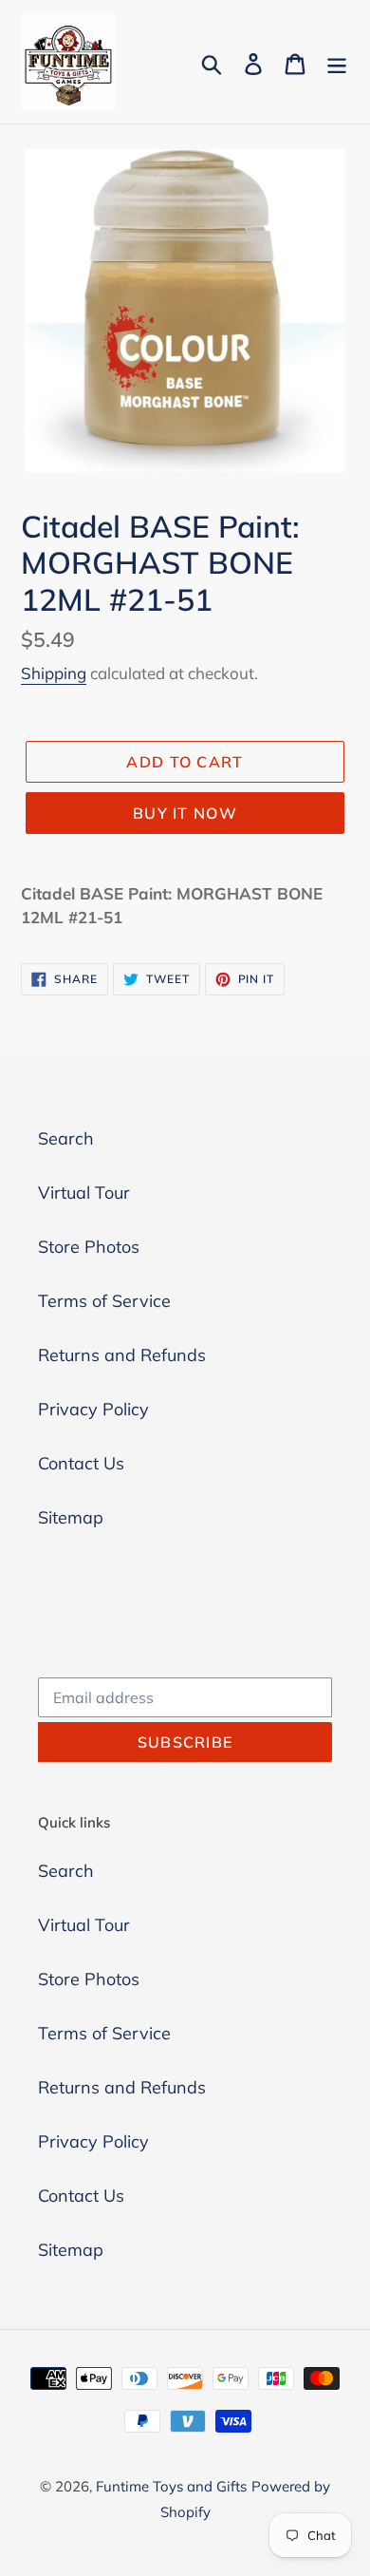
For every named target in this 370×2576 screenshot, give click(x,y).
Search (66, 1138)
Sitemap (71, 1517)
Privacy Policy (93, 1409)
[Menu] (337, 62)
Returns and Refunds (122, 1355)
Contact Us (81, 1463)
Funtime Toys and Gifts (171, 2486)
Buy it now (185, 813)
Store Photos (89, 1247)
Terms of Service (104, 1301)
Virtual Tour (84, 1193)
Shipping (54, 673)
